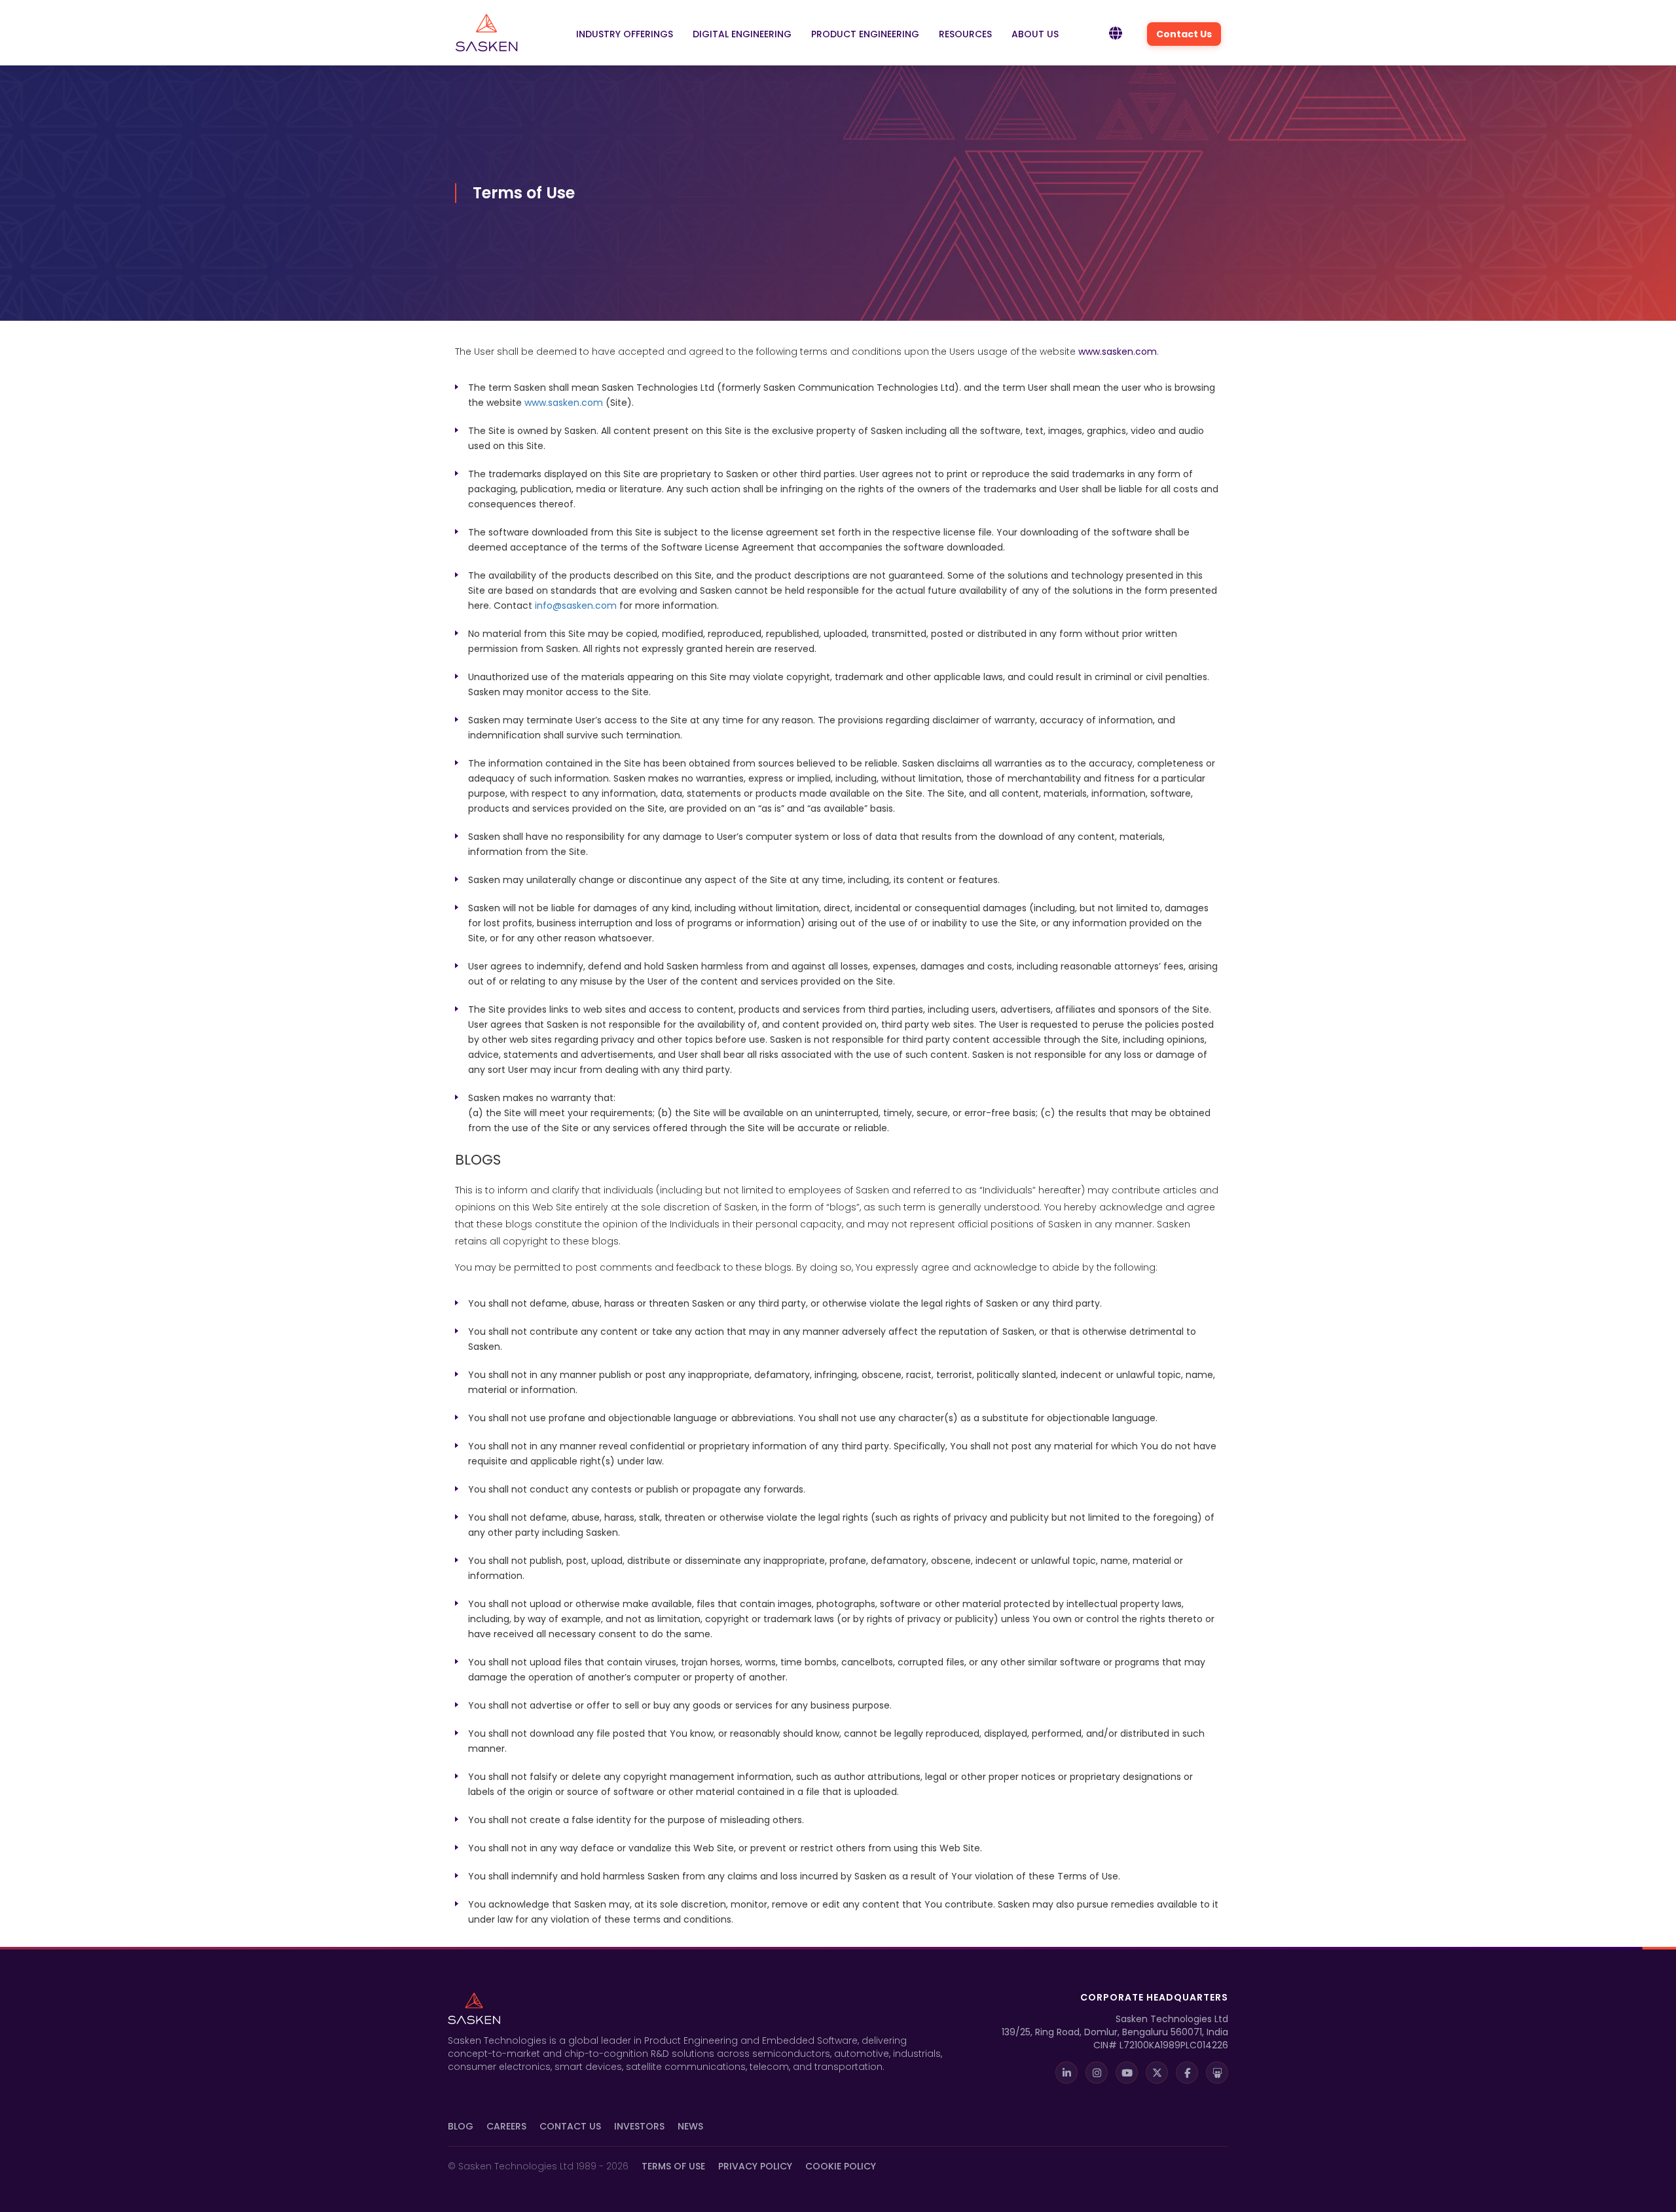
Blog (461, 2126)
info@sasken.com (576, 606)
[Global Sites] (1116, 34)
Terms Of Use (673, 2166)
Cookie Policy (841, 2166)
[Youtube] (1127, 2073)
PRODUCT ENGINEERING (865, 34)
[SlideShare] (1217, 2073)
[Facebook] (1187, 2073)
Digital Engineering (742, 34)
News (690, 2126)
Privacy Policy (755, 2166)
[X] (1157, 2073)
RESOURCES (965, 34)
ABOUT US (1035, 34)
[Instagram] (1097, 2073)
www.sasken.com (1118, 352)
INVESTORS (639, 2126)
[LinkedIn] (1066, 2073)
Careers (506, 2126)
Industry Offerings (625, 34)
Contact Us (1184, 34)
